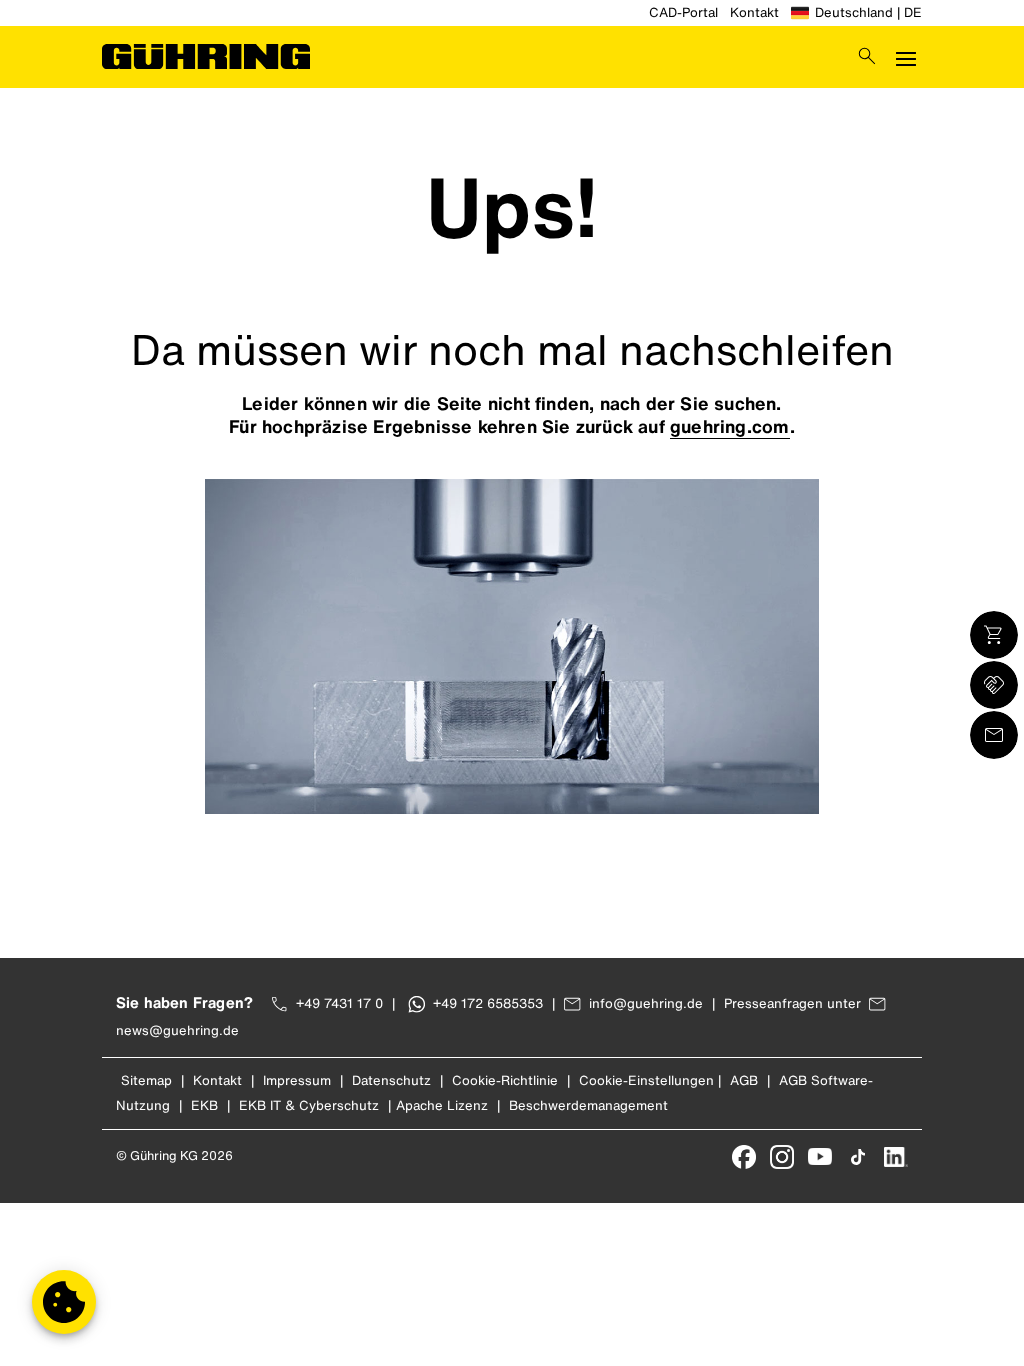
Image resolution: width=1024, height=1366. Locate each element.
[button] (64, 1302)
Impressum (297, 1080)
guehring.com (729, 426)
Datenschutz (391, 1080)
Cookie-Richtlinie (505, 1080)
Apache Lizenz (442, 1105)
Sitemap (146, 1080)
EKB (204, 1105)
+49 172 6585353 (488, 1003)
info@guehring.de (646, 1003)
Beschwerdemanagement (588, 1105)
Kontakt (754, 12)
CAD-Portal (683, 12)
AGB (744, 1080)
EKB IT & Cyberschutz (309, 1105)
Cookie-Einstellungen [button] (646, 1080)
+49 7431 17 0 (339, 1003)
